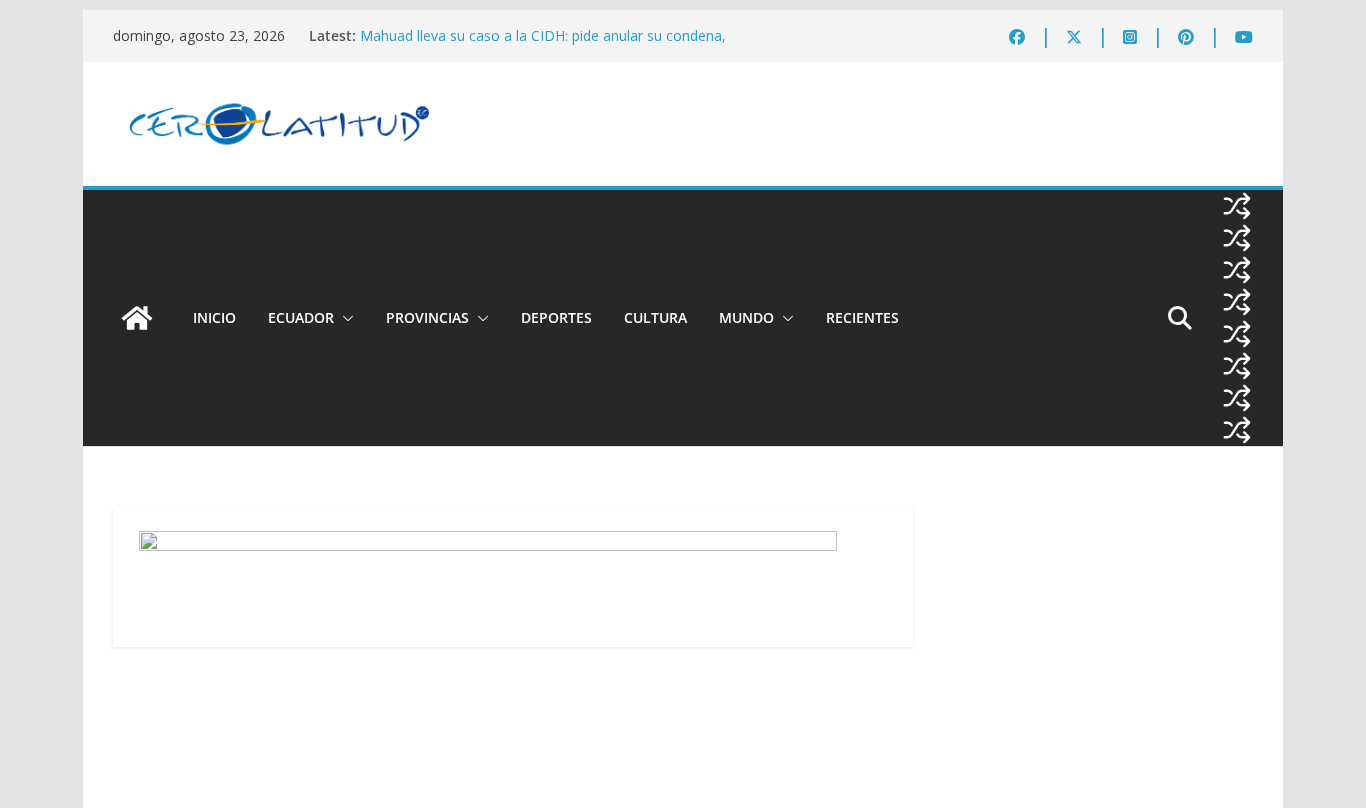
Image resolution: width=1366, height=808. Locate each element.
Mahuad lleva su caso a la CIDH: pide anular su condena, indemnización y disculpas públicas (543, 45)
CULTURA (655, 317)
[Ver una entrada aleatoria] (1237, 206)
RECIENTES (862, 317)
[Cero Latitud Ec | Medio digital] (137, 318)
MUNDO (746, 317)
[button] (344, 318)
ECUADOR (301, 317)
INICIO (214, 317)
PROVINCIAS (427, 317)
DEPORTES (556, 317)
